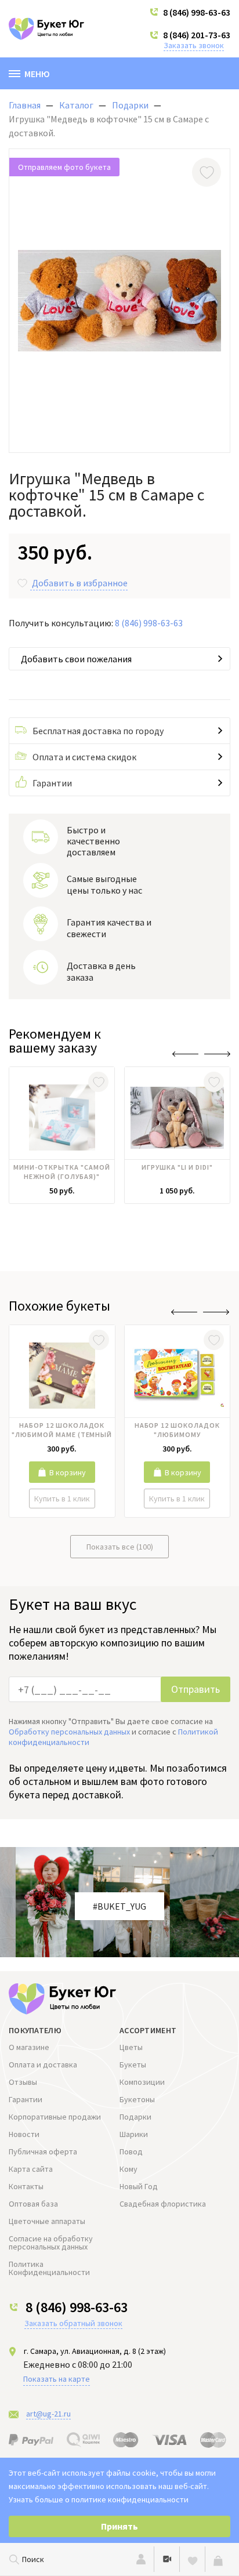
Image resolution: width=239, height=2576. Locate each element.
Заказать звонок (194, 45)
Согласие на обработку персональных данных (51, 2243)
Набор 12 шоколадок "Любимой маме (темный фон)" (62, 1431)
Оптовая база (33, 2204)
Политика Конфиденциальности (49, 2268)
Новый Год (139, 2186)
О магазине (29, 2047)
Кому (128, 2169)
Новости (24, 2134)
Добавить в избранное (80, 583)
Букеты (133, 2065)
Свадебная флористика (163, 2204)
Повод (131, 2151)
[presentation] (185, 1054)
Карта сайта (31, 2169)
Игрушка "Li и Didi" (177, 1167)
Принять (119, 2526)
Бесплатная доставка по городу (98, 731)
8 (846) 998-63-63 (197, 12)
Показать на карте (57, 2379)
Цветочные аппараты (47, 2221)
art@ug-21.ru (48, 2414)
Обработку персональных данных (69, 1732)
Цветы (131, 2047)
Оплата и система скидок (84, 757)
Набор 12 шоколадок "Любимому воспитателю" (177, 1431)
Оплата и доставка (43, 2065)
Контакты (26, 2186)
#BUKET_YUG (119, 1906)
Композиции (142, 2082)
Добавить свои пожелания (76, 659)
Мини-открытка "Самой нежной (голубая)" (61, 1172)
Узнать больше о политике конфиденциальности (99, 2499)
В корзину (68, 1472)
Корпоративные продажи (55, 2117)
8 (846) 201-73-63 (197, 35)
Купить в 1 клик (62, 1499)
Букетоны (137, 2099)
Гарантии (52, 783)
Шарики (134, 2134)
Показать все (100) (120, 1547)
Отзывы (23, 2082)
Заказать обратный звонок (73, 2323)
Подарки (135, 2117)
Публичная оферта (43, 2151)
